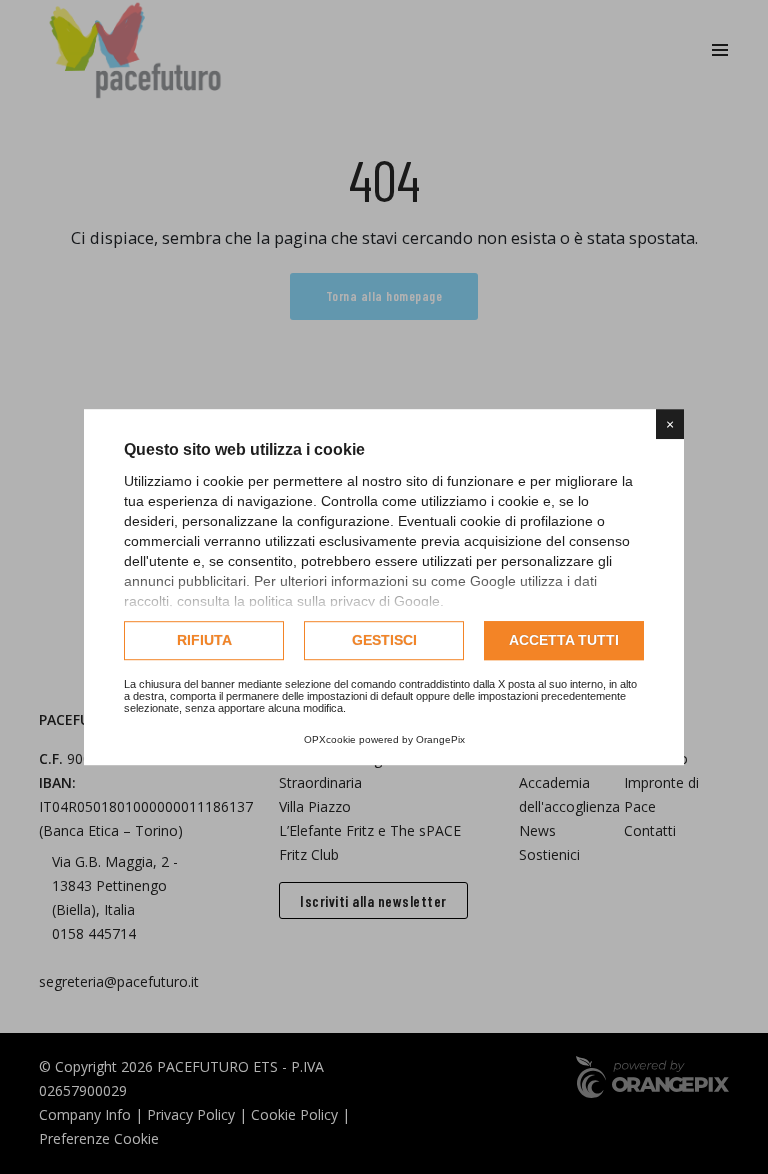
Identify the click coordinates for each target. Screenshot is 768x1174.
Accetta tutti (564, 640)
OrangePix (440, 739)
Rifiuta (204, 640)
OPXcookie (330, 739)
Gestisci (384, 640)
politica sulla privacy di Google (344, 601)
